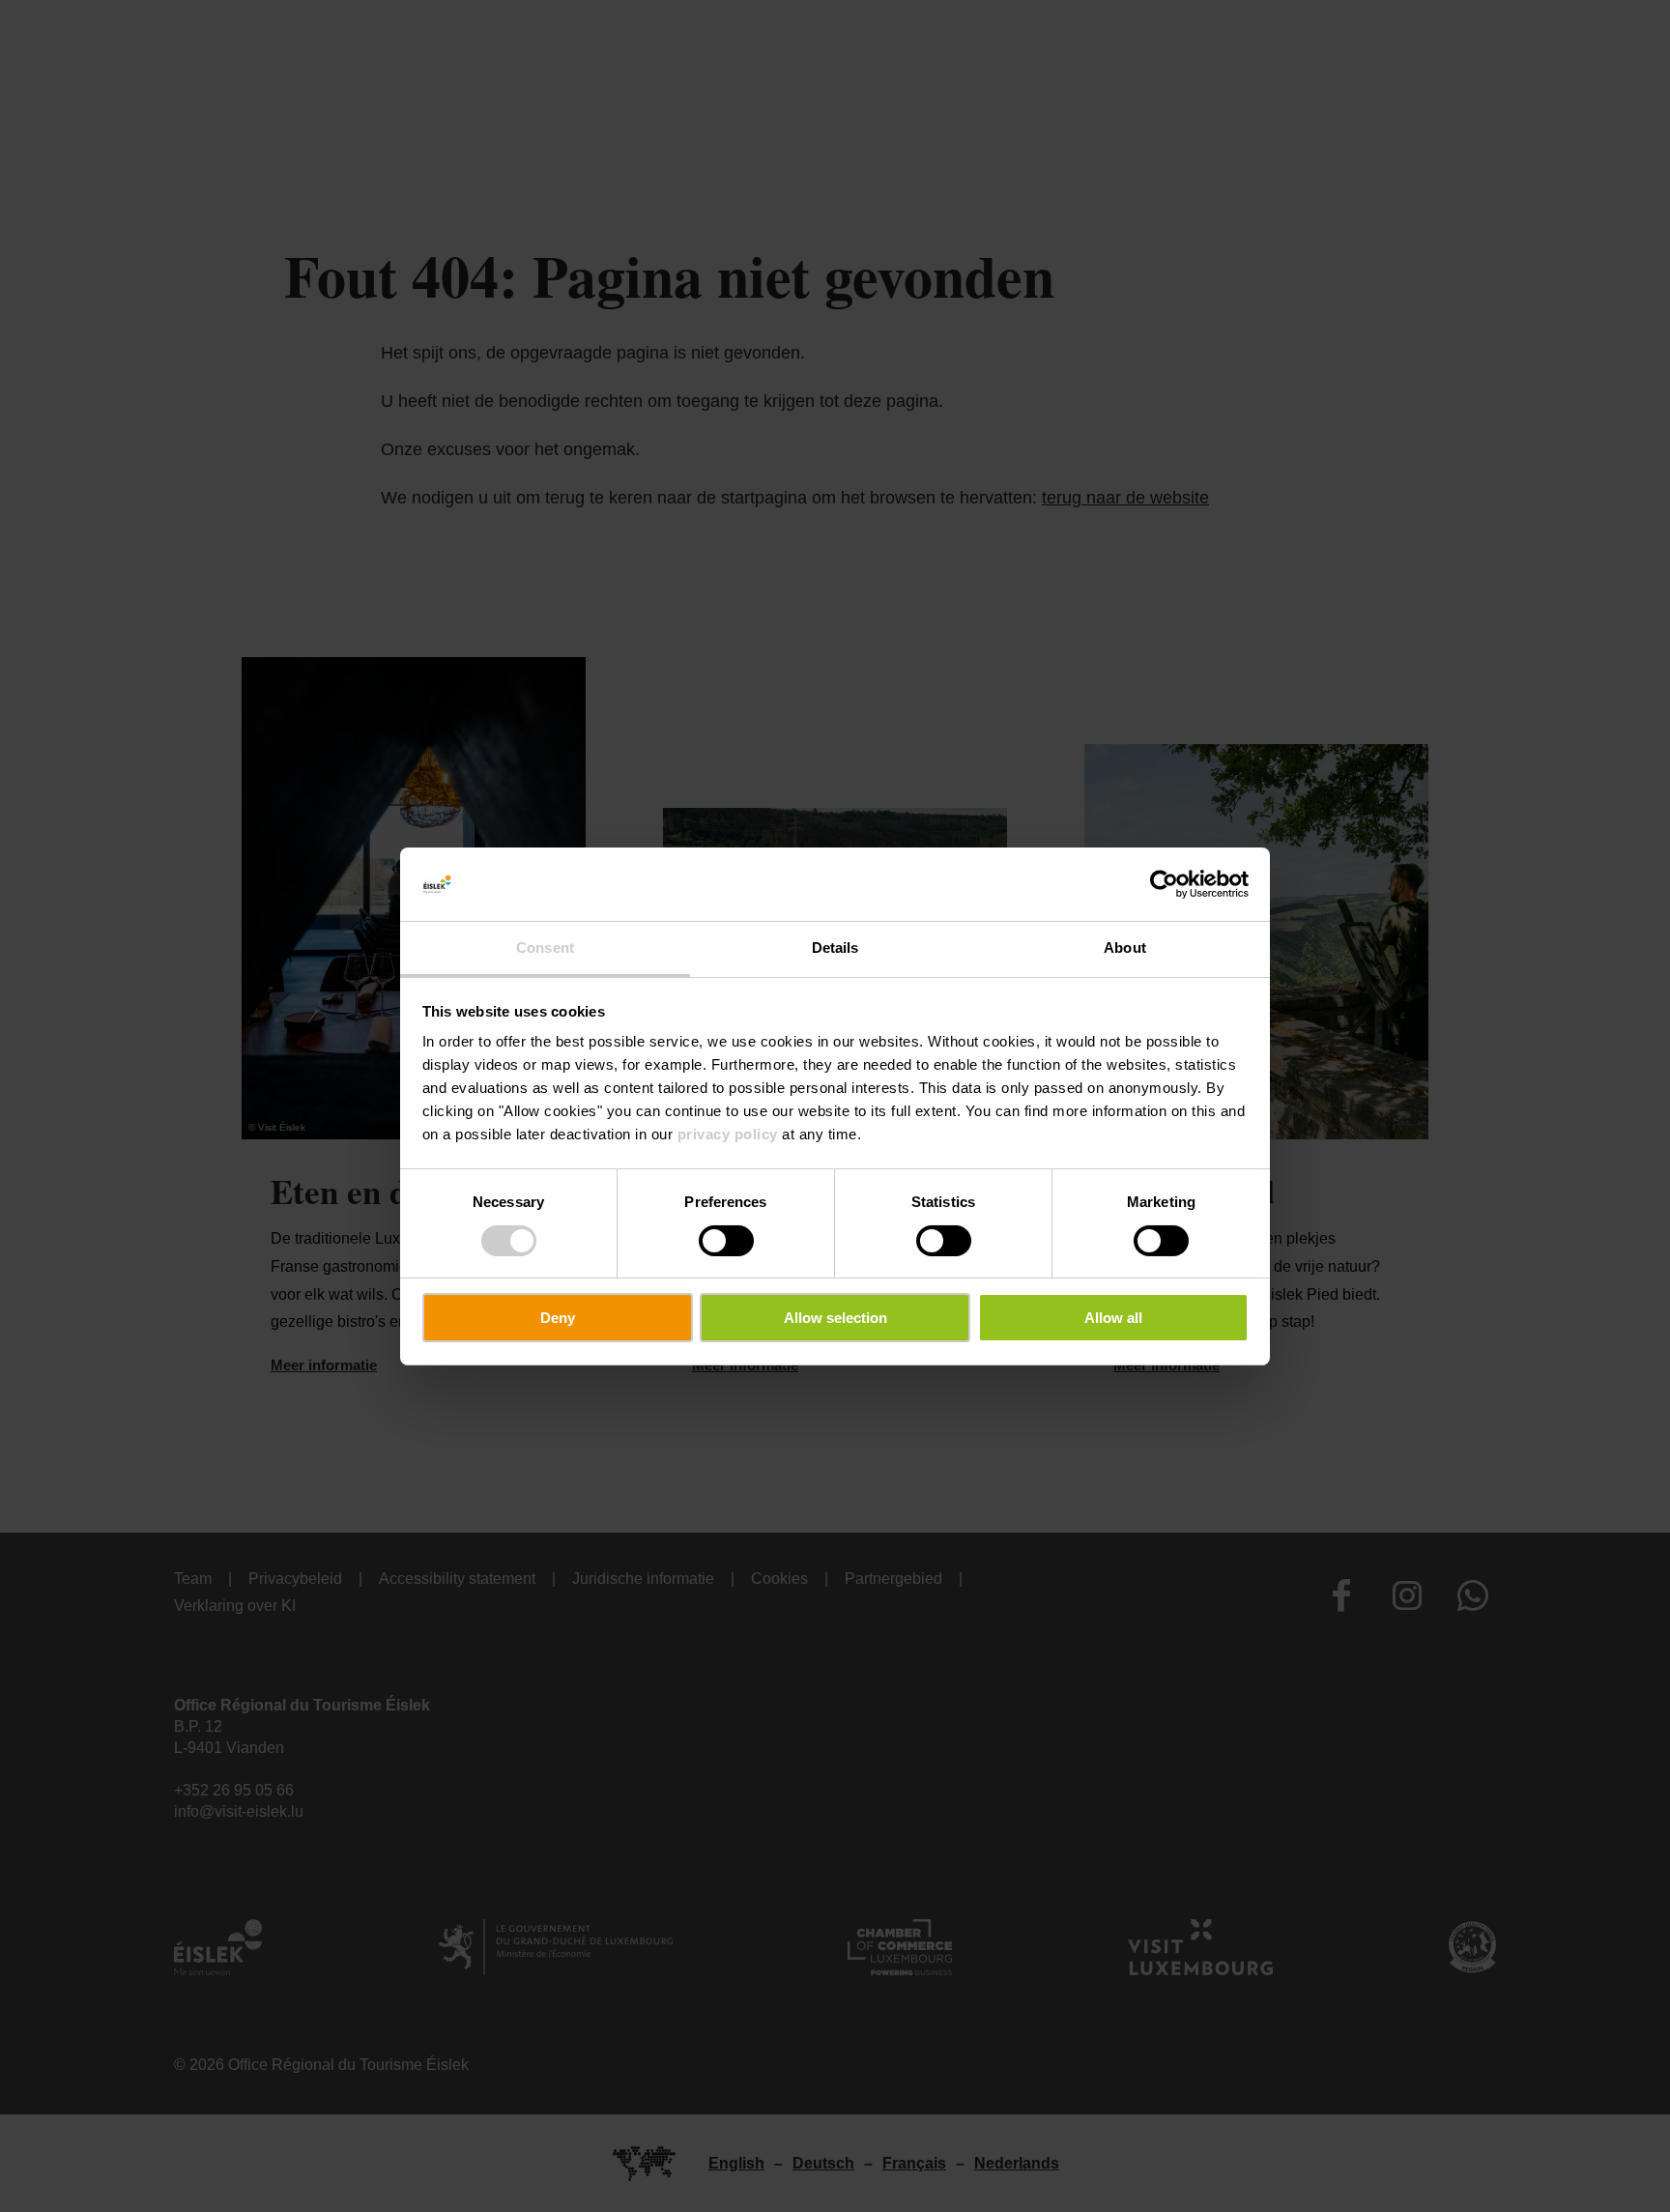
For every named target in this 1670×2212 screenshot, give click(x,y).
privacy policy (728, 1134)
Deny (558, 1318)
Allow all (1113, 1318)
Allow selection (835, 1318)
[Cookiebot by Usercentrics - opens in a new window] (1164, 884)
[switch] (726, 1241)
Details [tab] (835, 948)
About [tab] (1125, 948)
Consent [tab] (545, 948)
